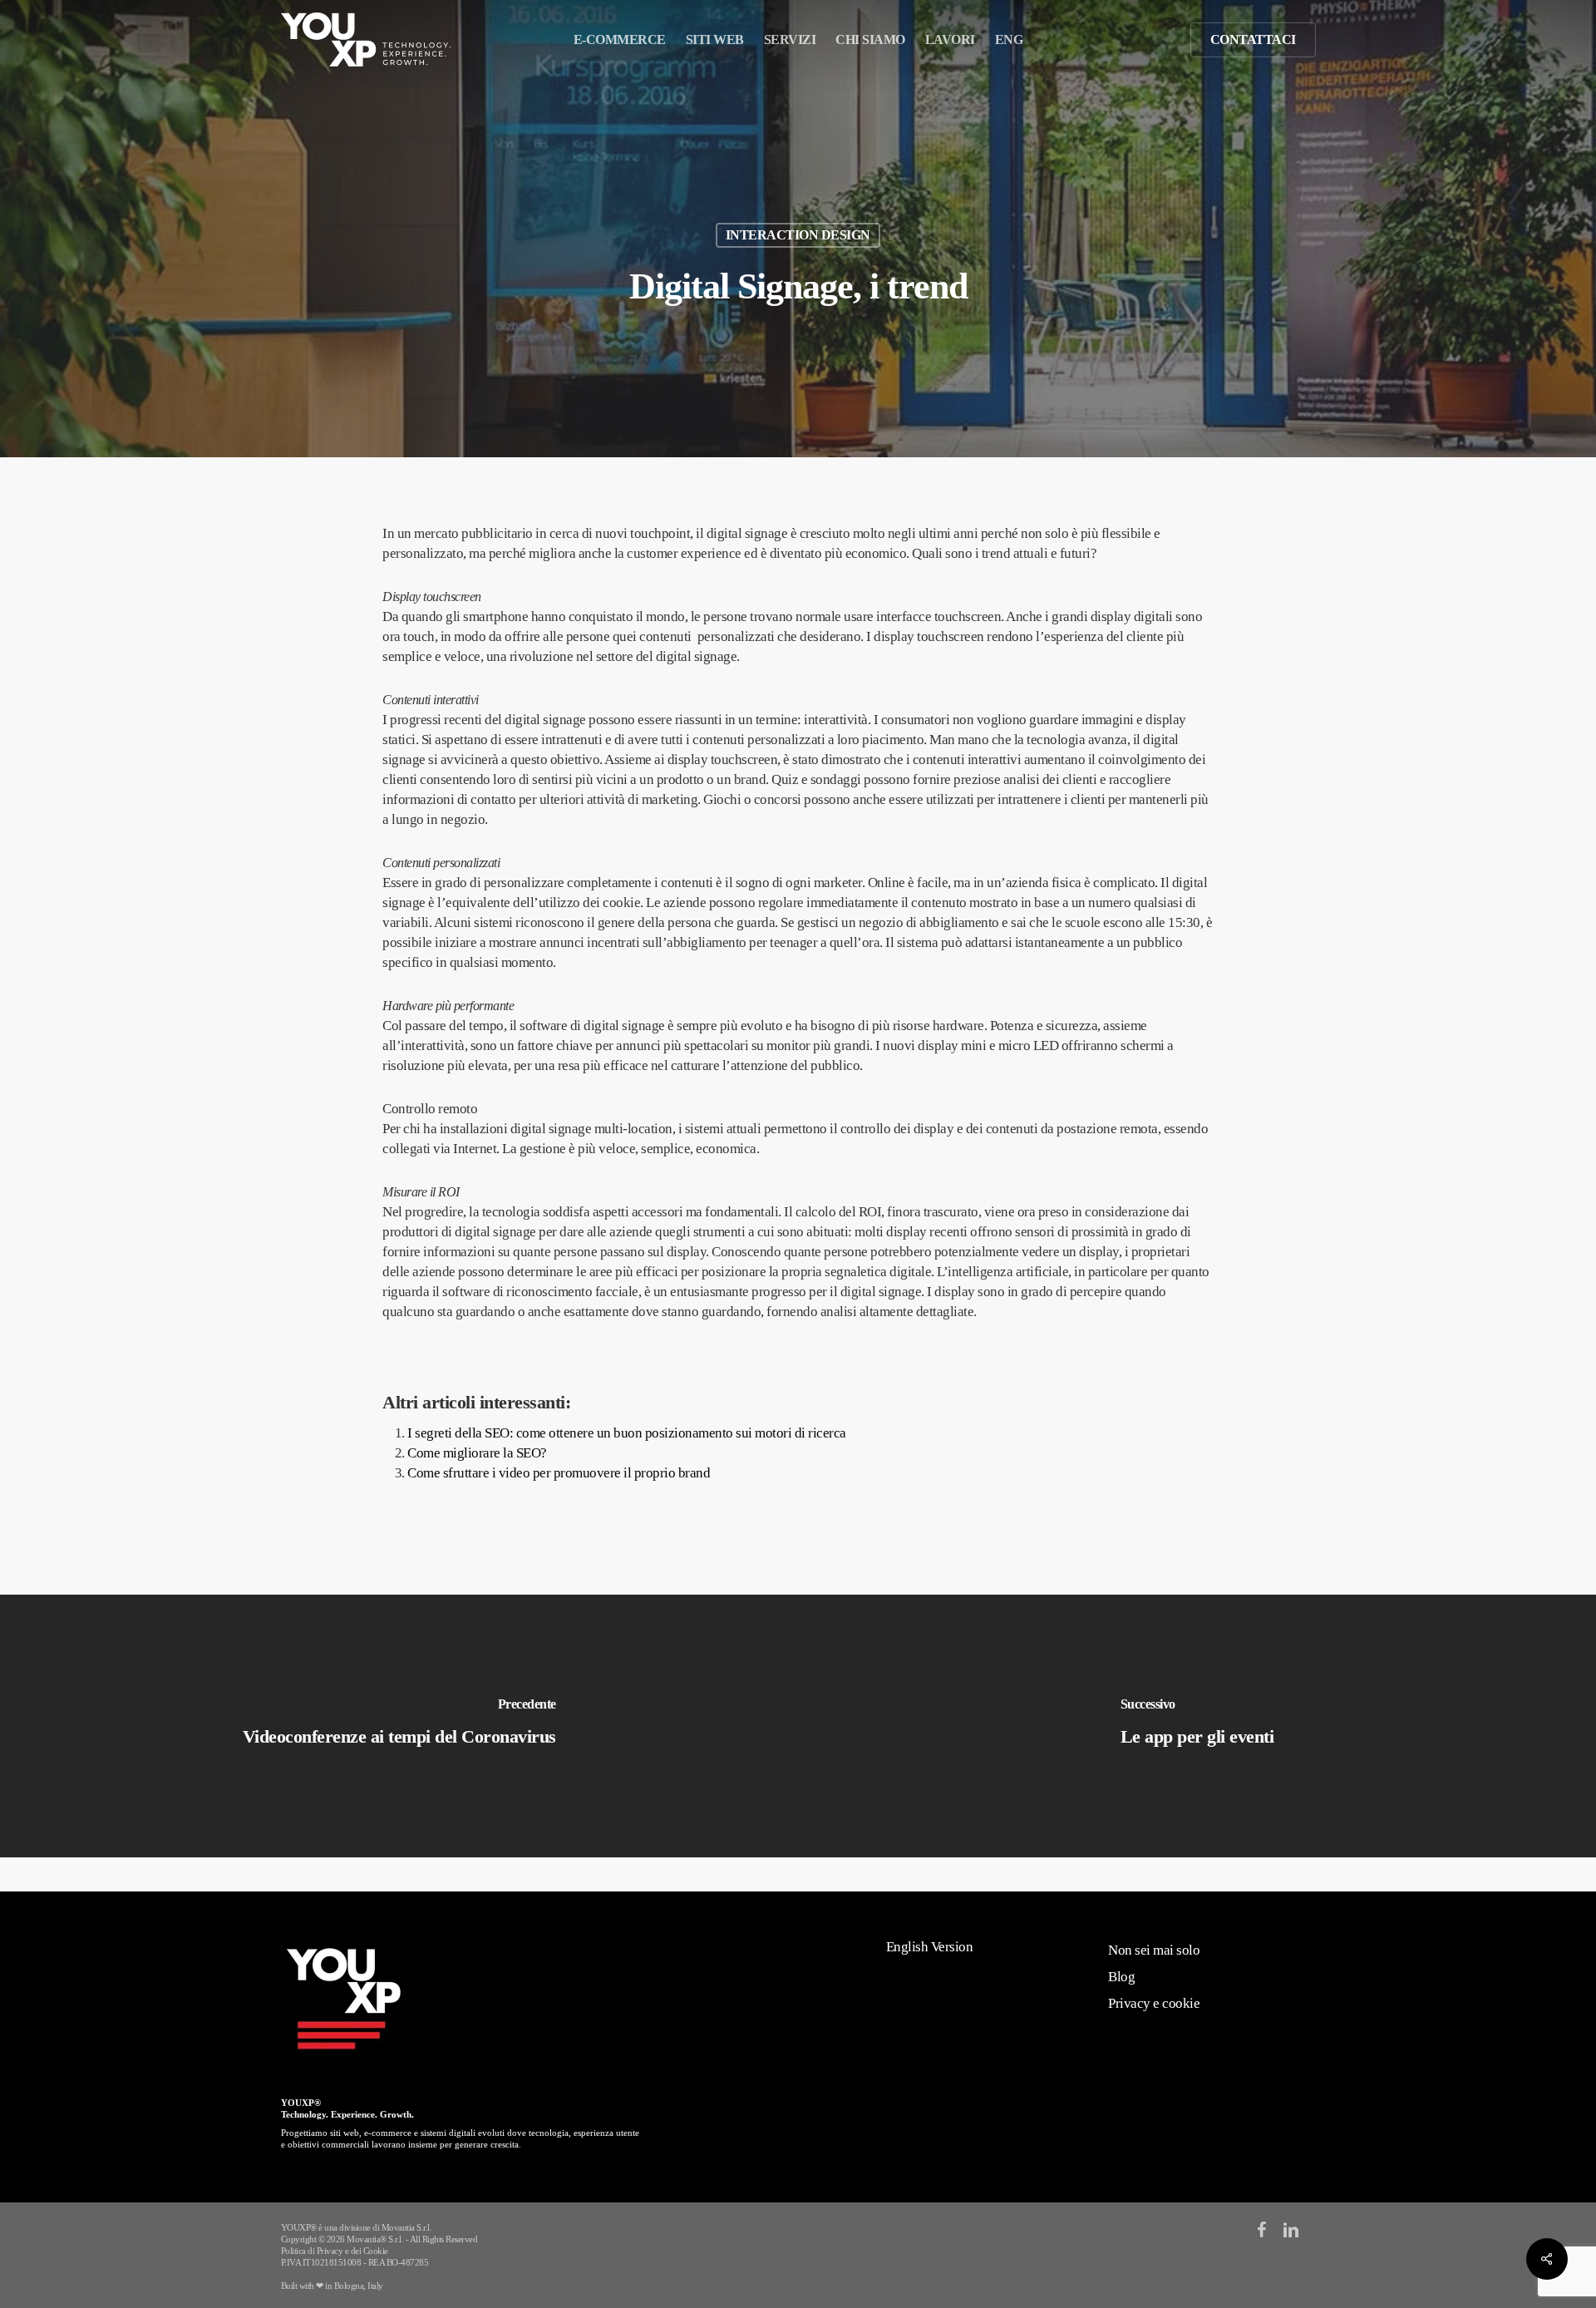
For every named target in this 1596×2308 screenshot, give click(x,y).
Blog (1121, 1977)
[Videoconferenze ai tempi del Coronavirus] (399, 1726)
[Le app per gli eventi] (1197, 1726)
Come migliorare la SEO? (477, 1453)
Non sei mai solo (1154, 1950)
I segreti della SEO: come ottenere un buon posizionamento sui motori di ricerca (627, 1433)
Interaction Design (798, 235)
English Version (930, 1947)
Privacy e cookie (1154, 2003)
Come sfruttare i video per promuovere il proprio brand (559, 1473)
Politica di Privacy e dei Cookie (335, 2251)
